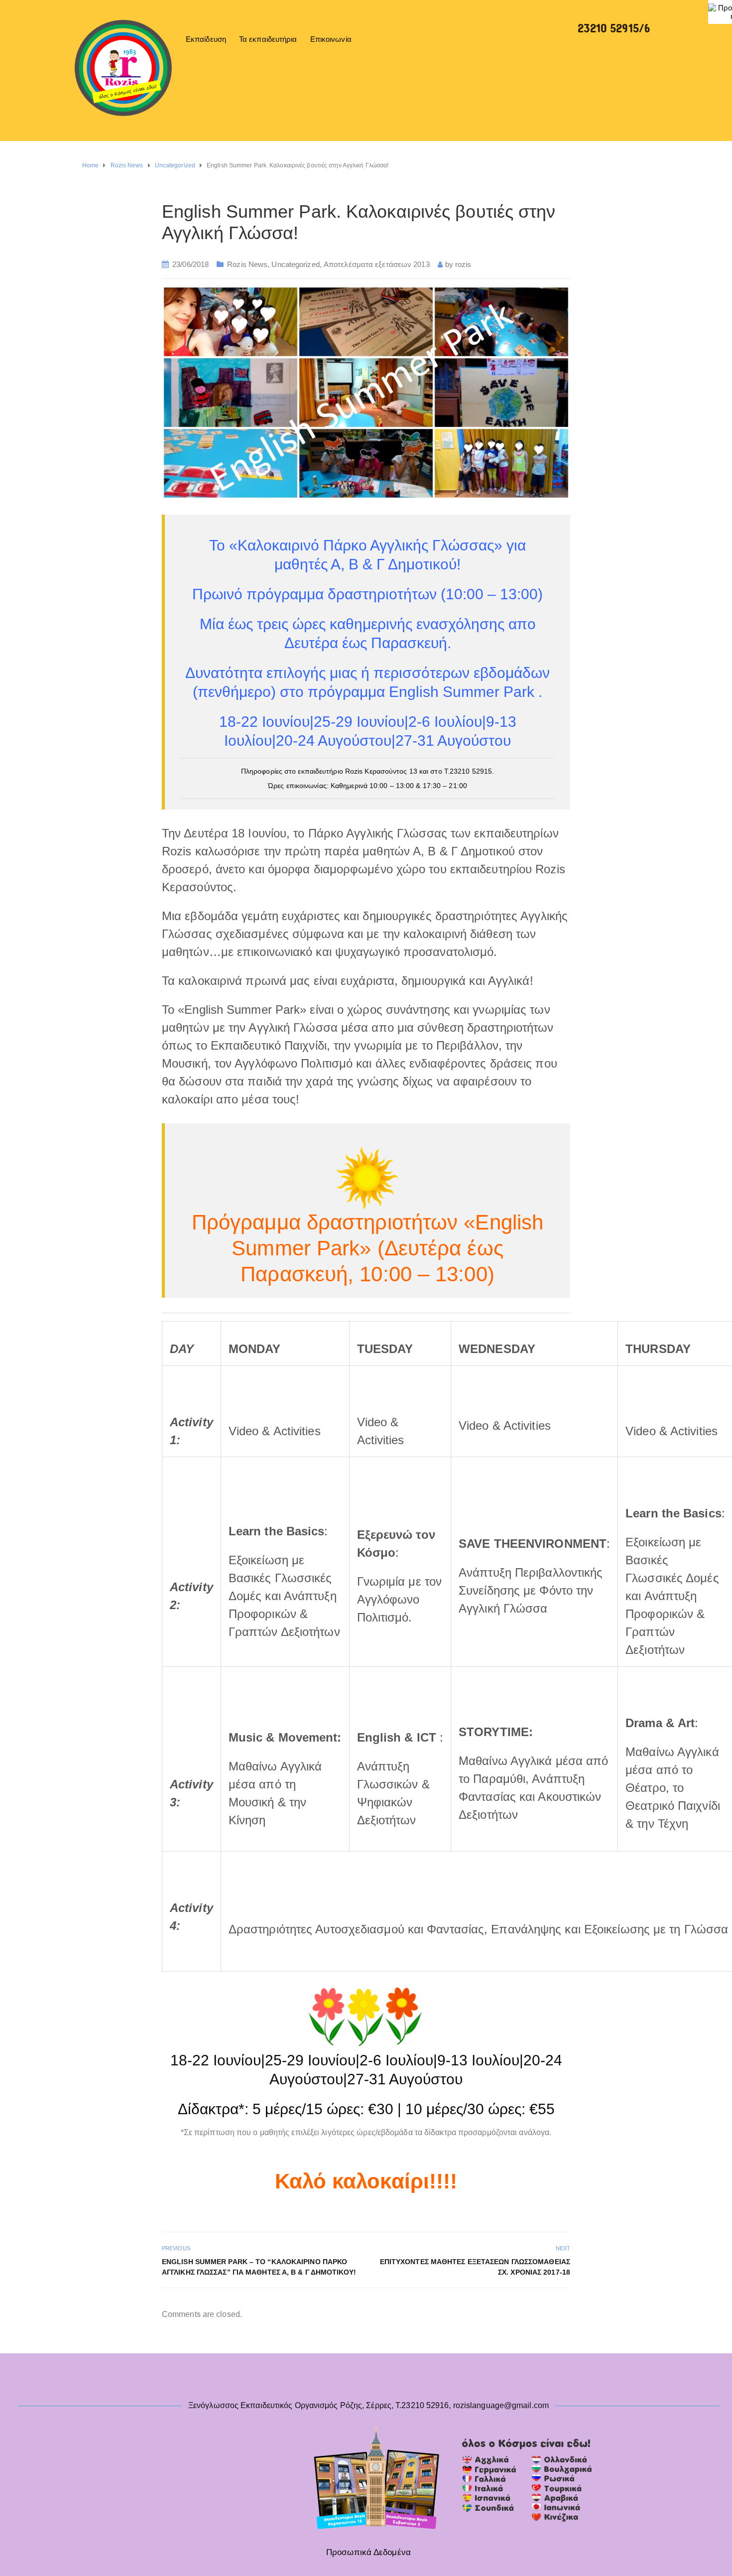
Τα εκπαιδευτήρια (268, 39)
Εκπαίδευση (206, 39)
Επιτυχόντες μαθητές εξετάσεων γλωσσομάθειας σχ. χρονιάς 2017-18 (475, 2267)
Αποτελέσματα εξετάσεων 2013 (377, 264)
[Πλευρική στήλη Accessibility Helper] (720, 12)
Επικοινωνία (331, 39)
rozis (463, 264)
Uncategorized (295, 264)
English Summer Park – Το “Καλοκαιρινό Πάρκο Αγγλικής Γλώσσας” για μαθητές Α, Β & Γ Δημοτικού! (259, 2267)
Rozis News (247, 264)
